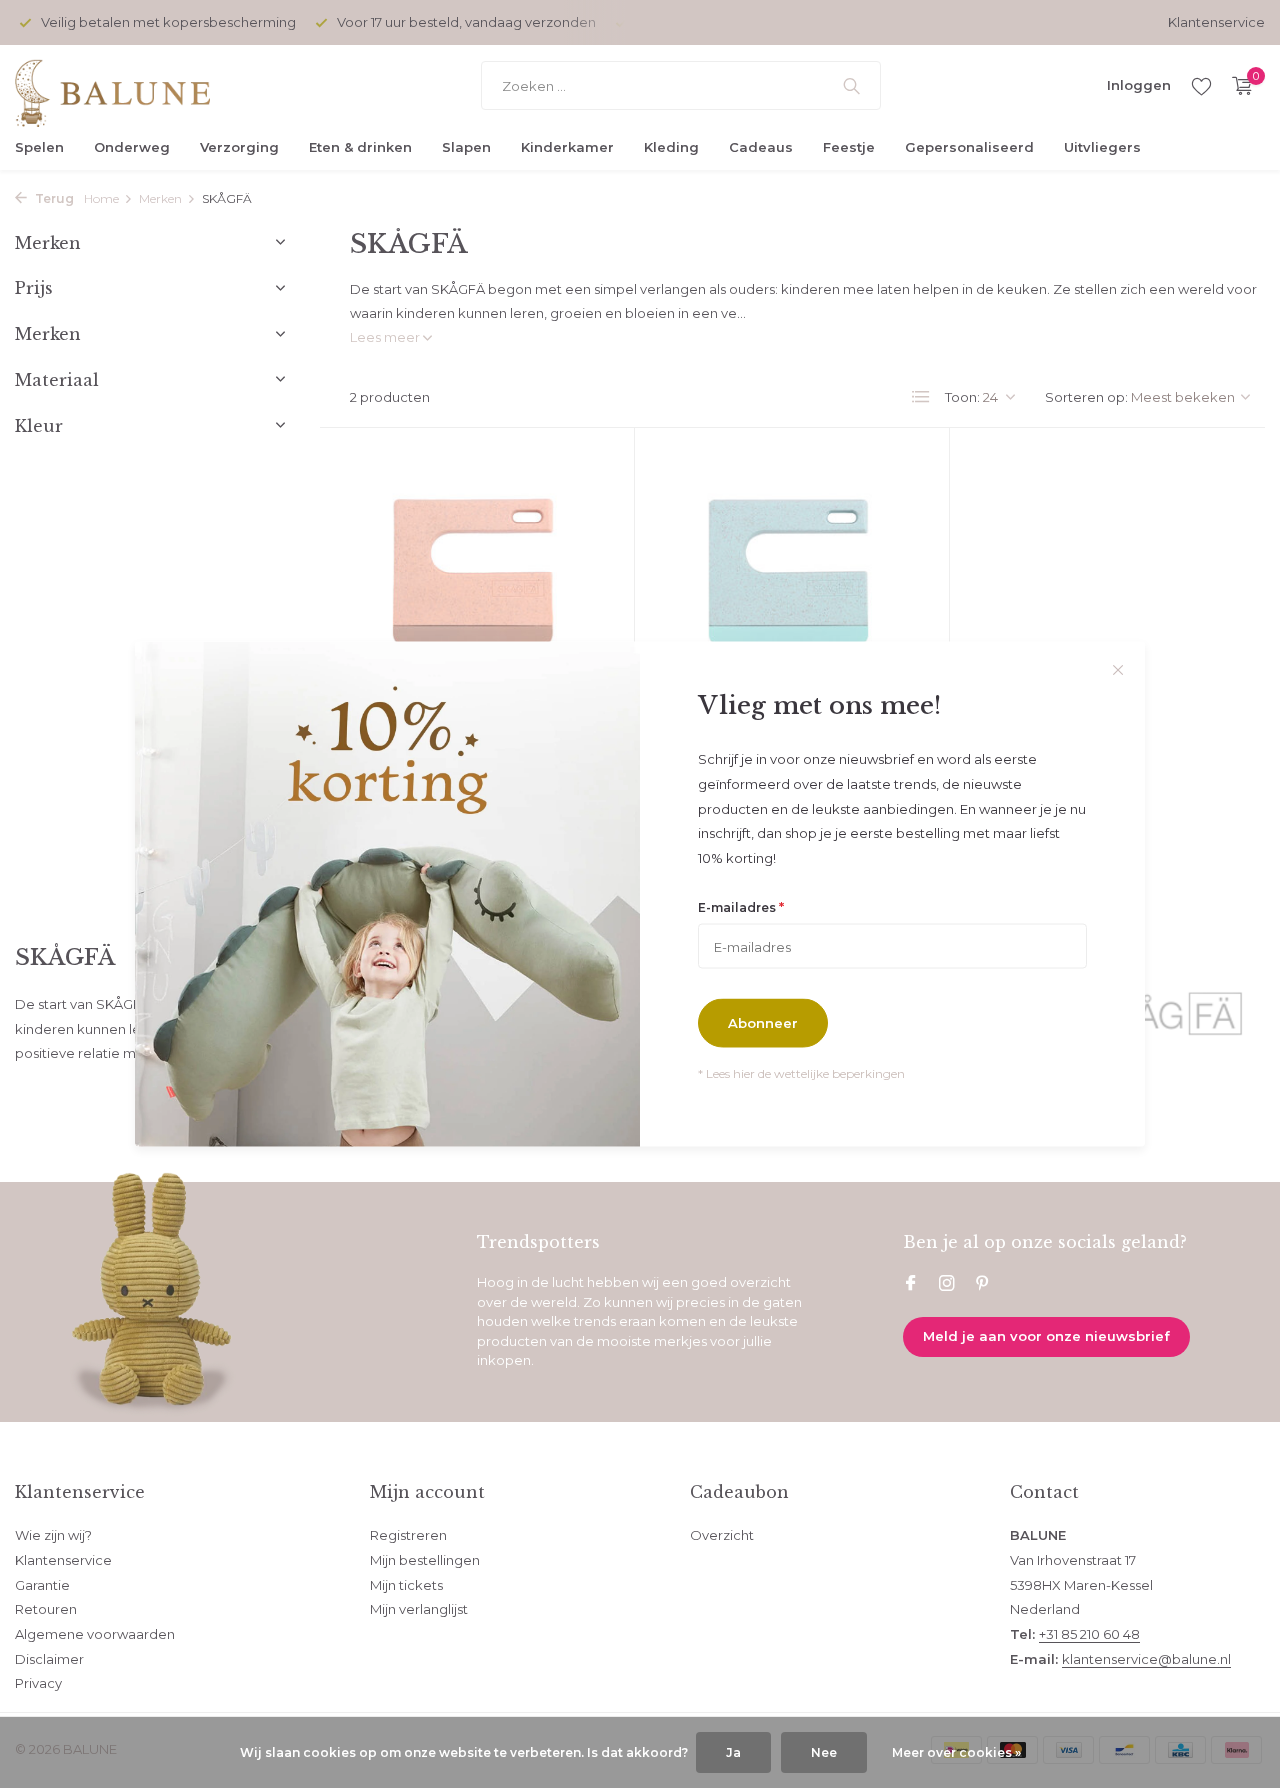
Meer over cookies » (956, 1752)
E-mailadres (741, 906)
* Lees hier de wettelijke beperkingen (801, 1073)
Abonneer (763, 1023)
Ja (733, 1752)
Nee (824, 1752)
